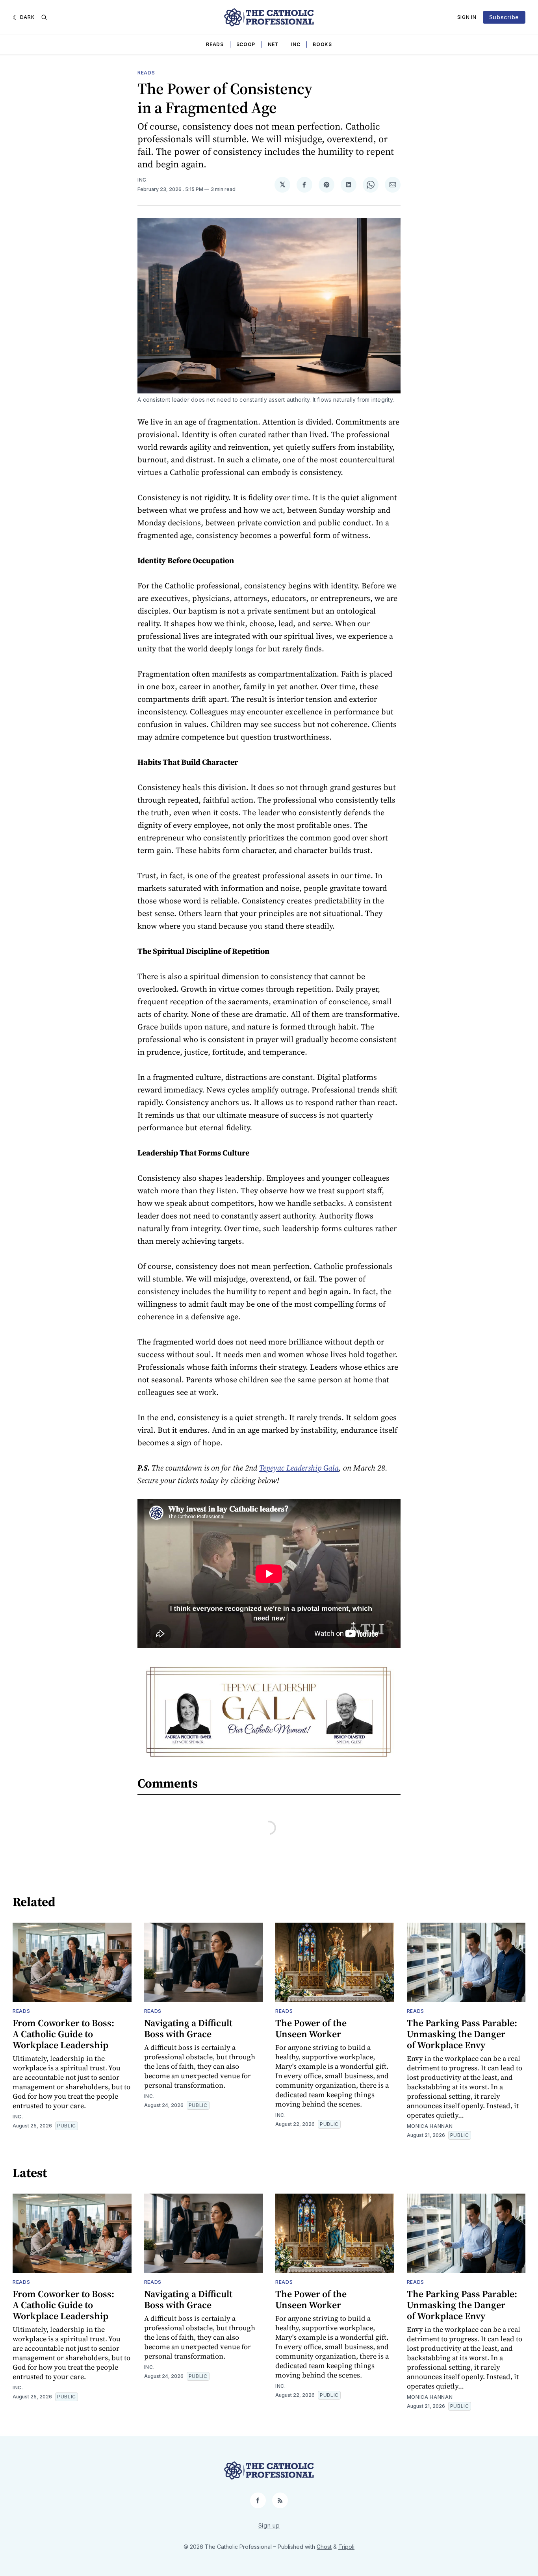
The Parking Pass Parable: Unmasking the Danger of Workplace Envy (462, 2034)
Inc (296, 44)
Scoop (246, 44)
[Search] (44, 17)
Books (322, 44)
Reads (215, 44)
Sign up (269, 2525)
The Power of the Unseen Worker (311, 2028)
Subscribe (504, 17)
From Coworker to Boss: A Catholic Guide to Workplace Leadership (63, 2034)
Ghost (324, 2547)
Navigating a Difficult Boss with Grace (188, 2028)
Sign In (467, 17)
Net (273, 44)
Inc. (143, 180)
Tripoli (346, 2547)
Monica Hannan (430, 2126)
